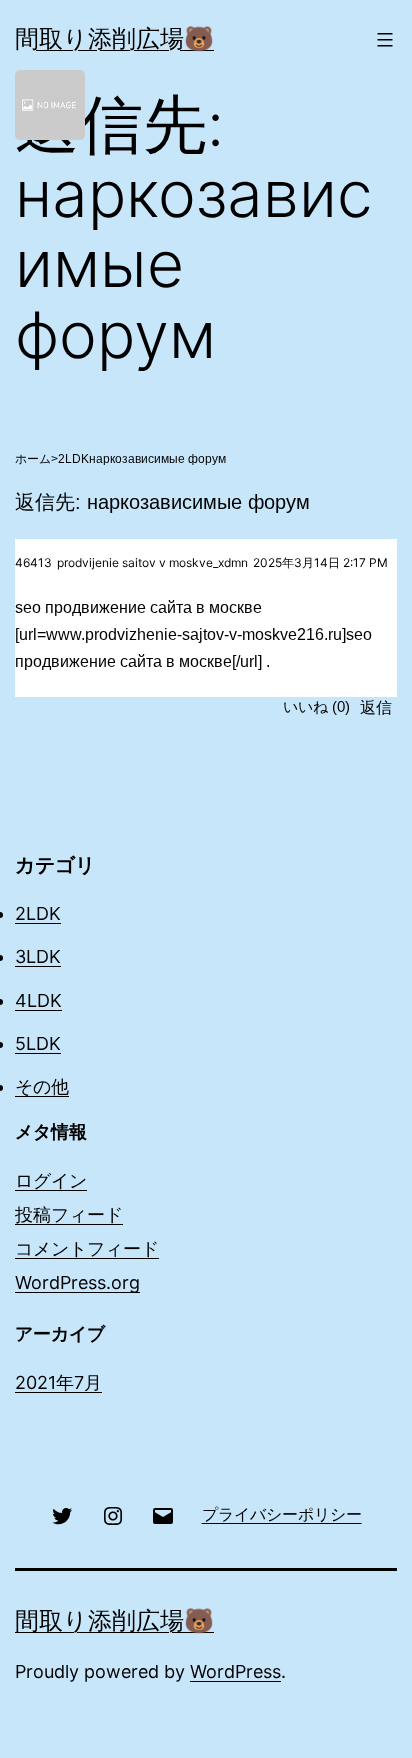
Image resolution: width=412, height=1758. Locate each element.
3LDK (38, 956)
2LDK (73, 459)
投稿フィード (69, 1214)
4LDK (38, 1000)
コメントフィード (87, 1248)
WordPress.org (77, 1282)
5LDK (38, 1043)
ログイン (51, 1180)
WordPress (235, 1671)
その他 (42, 1086)
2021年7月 (58, 1382)
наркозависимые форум (157, 459)
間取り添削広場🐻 (114, 38)
